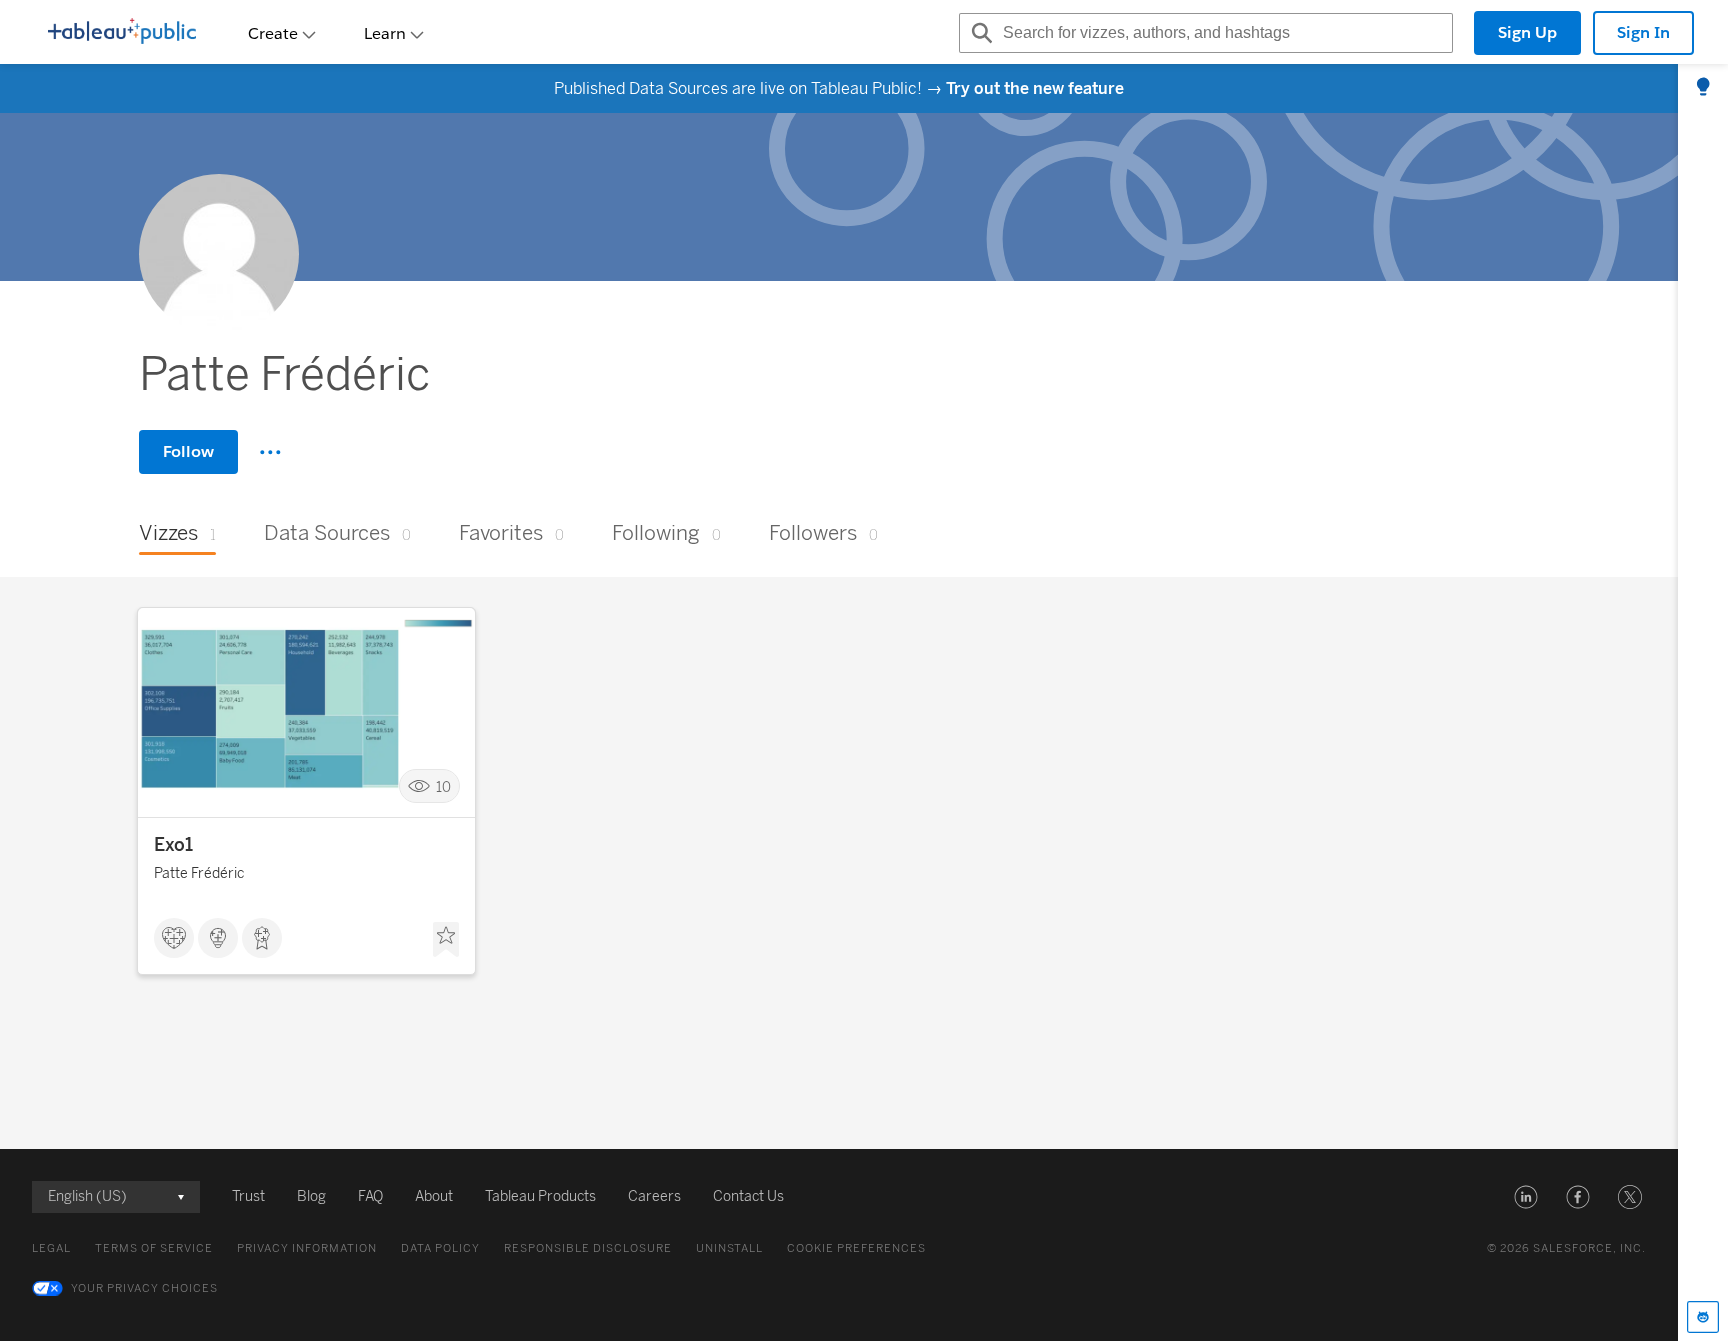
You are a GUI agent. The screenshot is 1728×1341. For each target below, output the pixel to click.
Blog (311, 1196)
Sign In (1643, 32)
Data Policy (440, 1248)
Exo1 (173, 845)
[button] (1526, 1197)
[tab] (1703, 88)
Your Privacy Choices (144, 1288)
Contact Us (748, 1196)
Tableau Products (540, 1196)
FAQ (370, 1196)
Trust (248, 1196)
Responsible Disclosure (588, 1248)
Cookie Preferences (856, 1248)
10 (443, 786)
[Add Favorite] (446, 940)
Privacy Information (307, 1248)
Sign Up (1527, 32)
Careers (654, 1196)
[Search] (979, 33)
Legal (51, 1248)
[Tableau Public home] (122, 33)
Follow (188, 451)
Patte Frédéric (199, 873)
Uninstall (729, 1248)
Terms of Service (154, 1248)
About (434, 1196)
